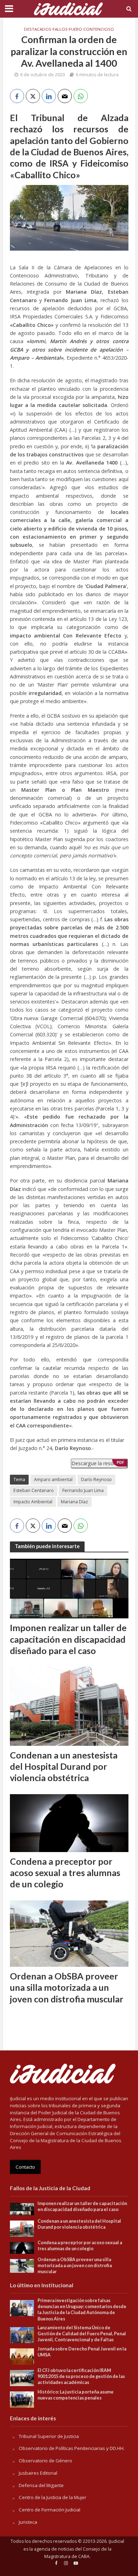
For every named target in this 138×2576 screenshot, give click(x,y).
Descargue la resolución (99, 1463)
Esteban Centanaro (34, 1490)
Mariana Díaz (74, 1502)
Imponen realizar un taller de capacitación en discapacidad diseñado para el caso (68, 1639)
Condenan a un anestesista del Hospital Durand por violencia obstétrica (64, 1766)
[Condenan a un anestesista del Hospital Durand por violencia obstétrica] (69, 1706)
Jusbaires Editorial (38, 2473)
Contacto (25, 2167)
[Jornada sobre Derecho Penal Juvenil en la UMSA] (22, 2356)
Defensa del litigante (41, 2485)
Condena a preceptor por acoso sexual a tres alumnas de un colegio (65, 1873)
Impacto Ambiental (33, 1502)
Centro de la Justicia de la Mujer (53, 2497)
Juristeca (28, 2522)
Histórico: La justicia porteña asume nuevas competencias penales (76, 2395)
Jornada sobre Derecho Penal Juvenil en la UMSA (82, 2352)
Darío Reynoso (96, 1479)
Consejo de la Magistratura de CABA (78, 2553)
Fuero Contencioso (91, 29)
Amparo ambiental (53, 1479)
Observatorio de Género (45, 2461)
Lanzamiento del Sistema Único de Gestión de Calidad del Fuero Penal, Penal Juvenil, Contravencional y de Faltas (82, 2334)
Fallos (60, 29)
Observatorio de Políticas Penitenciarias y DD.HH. (72, 2448)
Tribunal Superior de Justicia (49, 2436)
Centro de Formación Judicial (50, 2510)
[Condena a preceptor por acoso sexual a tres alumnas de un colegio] (69, 1822)
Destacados (38, 29)
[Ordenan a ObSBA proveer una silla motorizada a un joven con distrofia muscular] (69, 1933)
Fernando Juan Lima (83, 1490)
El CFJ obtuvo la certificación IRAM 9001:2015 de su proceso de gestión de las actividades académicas (81, 2376)
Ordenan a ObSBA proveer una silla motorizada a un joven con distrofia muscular (67, 1987)
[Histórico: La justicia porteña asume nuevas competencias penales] (22, 2399)
